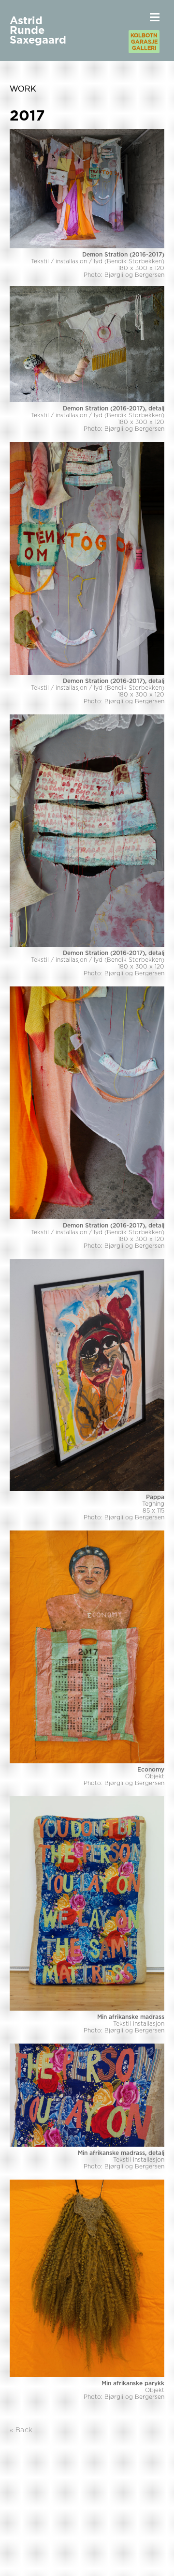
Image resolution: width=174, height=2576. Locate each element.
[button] (155, 17)
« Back (21, 2430)
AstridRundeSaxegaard (38, 30)
